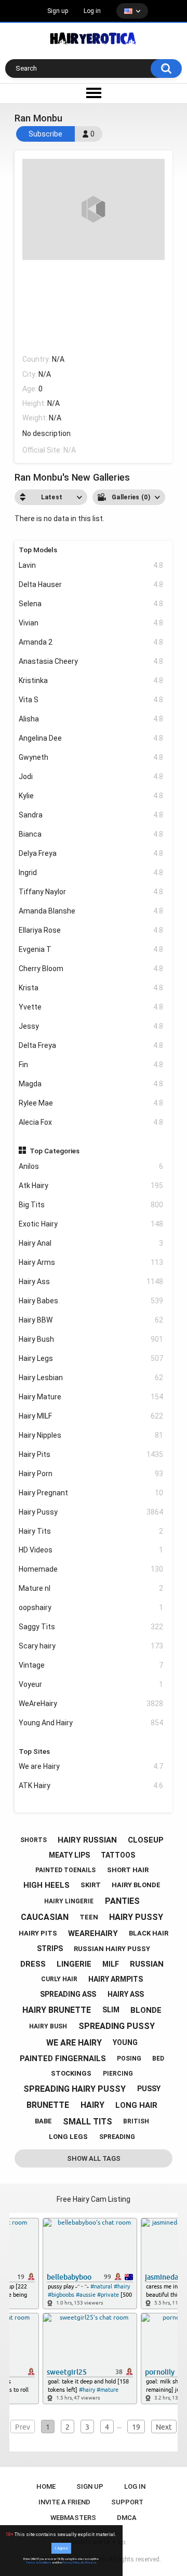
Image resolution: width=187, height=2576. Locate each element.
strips (50, 1948)
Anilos (91, 1166)
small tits (88, 2122)
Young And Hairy (91, 1723)
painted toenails (65, 1870)
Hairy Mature (91, 1397)
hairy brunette (57, 2010)
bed (158, 2059)
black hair (149, 1933)
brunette (48, 2105)
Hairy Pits (91, 1454)
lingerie (74, 1964)
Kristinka (91, 680)
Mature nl (91, 1588)
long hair (136, 2105)
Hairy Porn (91, 1474)
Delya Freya (91, 853)
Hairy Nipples (91, 1435)
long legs (68, 2137)
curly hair (59, 1979)
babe (43, 2121)
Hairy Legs (91, 1358)
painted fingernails (63, 2059)
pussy (149, 2089)
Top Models (38, 550)
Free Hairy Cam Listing (94, 2199)
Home (46, 2486)
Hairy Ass (91, 1282)
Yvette (91, 1007)
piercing (118, 2074)
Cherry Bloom (91, 969)
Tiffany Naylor (91, 892)
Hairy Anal (91, 1243)
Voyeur (91, 1684)
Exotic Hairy (91, 1224)
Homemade (91, 1569)
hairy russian (87, 1840)
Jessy (91, 1026)
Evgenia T (91, 949)
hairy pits (38, 1933)
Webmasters (73, 2518)
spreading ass (68, 1994)
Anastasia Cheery (91, 661)
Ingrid (91, 873)
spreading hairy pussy (75, 2089)
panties (122, 1901)
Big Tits (91, 1205)
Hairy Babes (91, 1301)
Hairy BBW (91, 1320)
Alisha (91, 719)
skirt (91, 1885)
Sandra (91, 815)
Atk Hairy (91, 1185)
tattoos (118, 1855)
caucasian (45, 1917)
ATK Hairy (91, 1786)
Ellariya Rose (91, 930)
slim (111, 2010)
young (125, 2042)
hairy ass (126, 1994)
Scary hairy (91, 1646)
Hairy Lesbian (91, 1378)
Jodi (91, 776)
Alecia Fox (91, 1122)
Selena (91, 604)
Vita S (91, 700)
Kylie (91, 796)
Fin (91, 1065)
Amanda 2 (91, 642)
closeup (146, 1840)
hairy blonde (136, 1885)
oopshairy (91, 1607)
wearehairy (93, 1933)
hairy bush (48, 2026)
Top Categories (55, 1151)
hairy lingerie (69, 1901)
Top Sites (34, 1751)
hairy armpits (116, 1979)
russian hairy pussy (112, 1949)
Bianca (91, 834)
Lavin (91, 565)
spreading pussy (117, 2026)
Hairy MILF (91, 1416)
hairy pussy (136, 1917)
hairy (92, 2105)
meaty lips (69, 1855)
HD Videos (91, 1550)
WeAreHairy (91, 1703)
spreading (117, 2137)
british (136, 2121)
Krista (91, 988)
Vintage (91, 1665)
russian (147, 1964)
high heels (46, 1885)
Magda (91, 1084)
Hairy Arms (91, 1262)
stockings (71, 2073)
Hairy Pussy (91, 1512)
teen (89, 1917)
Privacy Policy (71, 2563)
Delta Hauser (91, 584)
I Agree (61, 2548)
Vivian (91, 623)
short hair (128, 1870)
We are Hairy (91, 1766)
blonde (146, 2010)
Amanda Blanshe (91, 911)
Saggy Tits (91, 1627)
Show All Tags (94, 2158)
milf (111, 1964)
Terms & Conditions (39, 2563)
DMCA (127, 2518)
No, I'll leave (89, 2563)
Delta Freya (91, 1045)
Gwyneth (91, 757)
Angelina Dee (91, 738)
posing (129, 2059)
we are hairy (74, 2043)
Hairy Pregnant (91, 1493)
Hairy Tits (91, 1531)
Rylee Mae (91, 1103)
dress (33, 1964)
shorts (34, 1840)
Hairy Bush (91, 1339)
